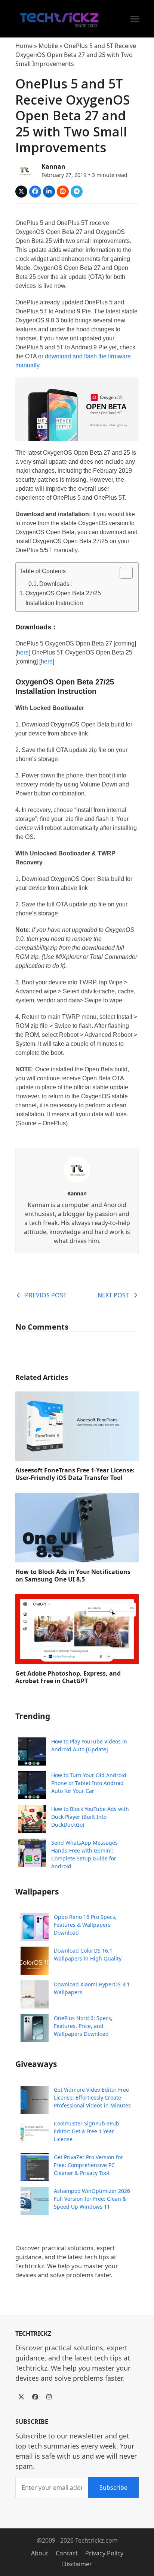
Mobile (48, 46)
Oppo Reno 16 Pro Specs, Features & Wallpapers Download (85, 1925)
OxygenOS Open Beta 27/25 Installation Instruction (63, 598)
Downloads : (56, 584)
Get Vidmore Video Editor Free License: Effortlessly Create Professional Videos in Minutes (92, 2097)
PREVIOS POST (46, 1295)
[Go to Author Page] (25, 170)
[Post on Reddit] (63, 192)
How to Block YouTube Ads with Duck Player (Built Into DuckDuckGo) (90, 1817)
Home (24, 46)
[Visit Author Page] (77, 1169)
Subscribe (113, 2488)
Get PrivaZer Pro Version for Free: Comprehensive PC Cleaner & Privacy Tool (88, 2165)
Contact (67, 2553)
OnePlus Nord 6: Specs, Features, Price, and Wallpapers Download (83, 2026)
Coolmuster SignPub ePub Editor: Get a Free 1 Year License (87, 2131)
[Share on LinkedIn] (49, 192)
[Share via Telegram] (77, 192)
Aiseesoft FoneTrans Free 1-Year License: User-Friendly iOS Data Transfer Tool (75, 1474)
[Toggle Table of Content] (122, 573)
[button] (135, 19)
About (40, 2553)
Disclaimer (77, 2564)
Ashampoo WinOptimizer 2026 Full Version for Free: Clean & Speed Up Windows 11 (92, 2199)
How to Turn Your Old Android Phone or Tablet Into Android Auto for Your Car (89, 1783)
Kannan (53, 166)
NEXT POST (113, 1295)
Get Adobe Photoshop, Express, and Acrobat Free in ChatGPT (68, 1677)
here (23, 652)
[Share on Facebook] (35, 192)
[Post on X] (21, 192)
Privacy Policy (104, 2553)
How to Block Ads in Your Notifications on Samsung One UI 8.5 (73, 1576)
